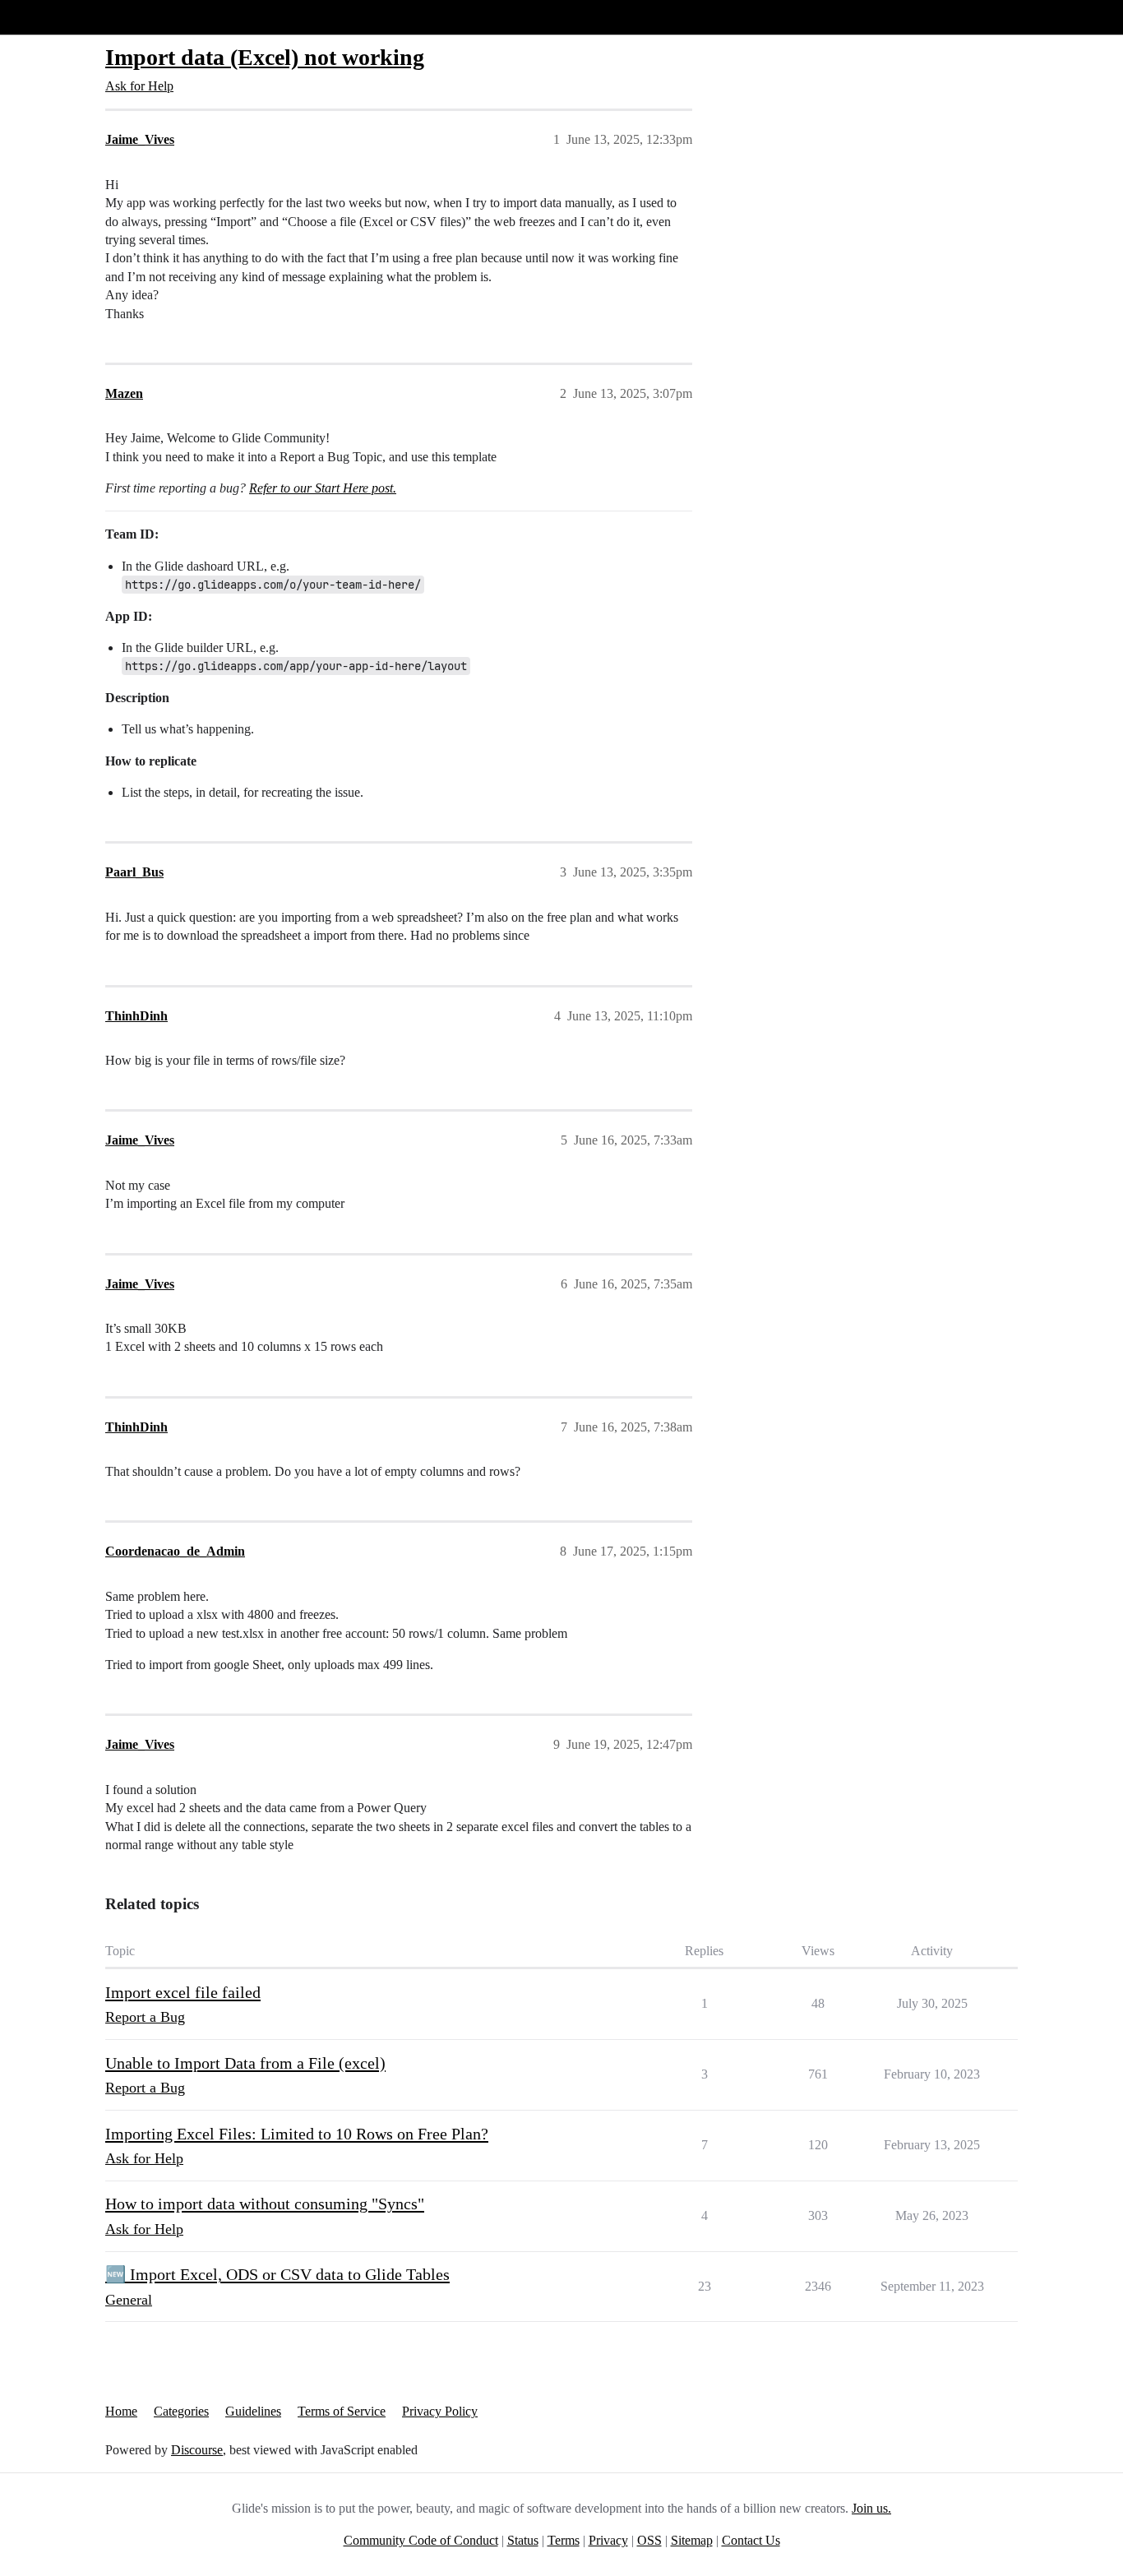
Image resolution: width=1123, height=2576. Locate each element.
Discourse (197, 2450)
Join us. (871, 2508)
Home (121, 2411)
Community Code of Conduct (421, 2540)
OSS (649, 2540)
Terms (564, 2540)
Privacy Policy (440, 2411)
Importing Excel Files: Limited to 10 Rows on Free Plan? (297, 2134)
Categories (181, 2411)
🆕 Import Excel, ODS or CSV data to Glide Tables (277, 2274)
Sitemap (692, 2540)
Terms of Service (342, 2411)
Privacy (608, 2540)
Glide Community (55, 17)
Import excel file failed (183, 1992)
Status (523, 2540)
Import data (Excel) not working (265, 57)
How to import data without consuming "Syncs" (265, 2204)
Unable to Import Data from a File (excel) (245, 2063)
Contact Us (751, 2540)
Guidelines (253, 2411)
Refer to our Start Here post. (323, 488)
